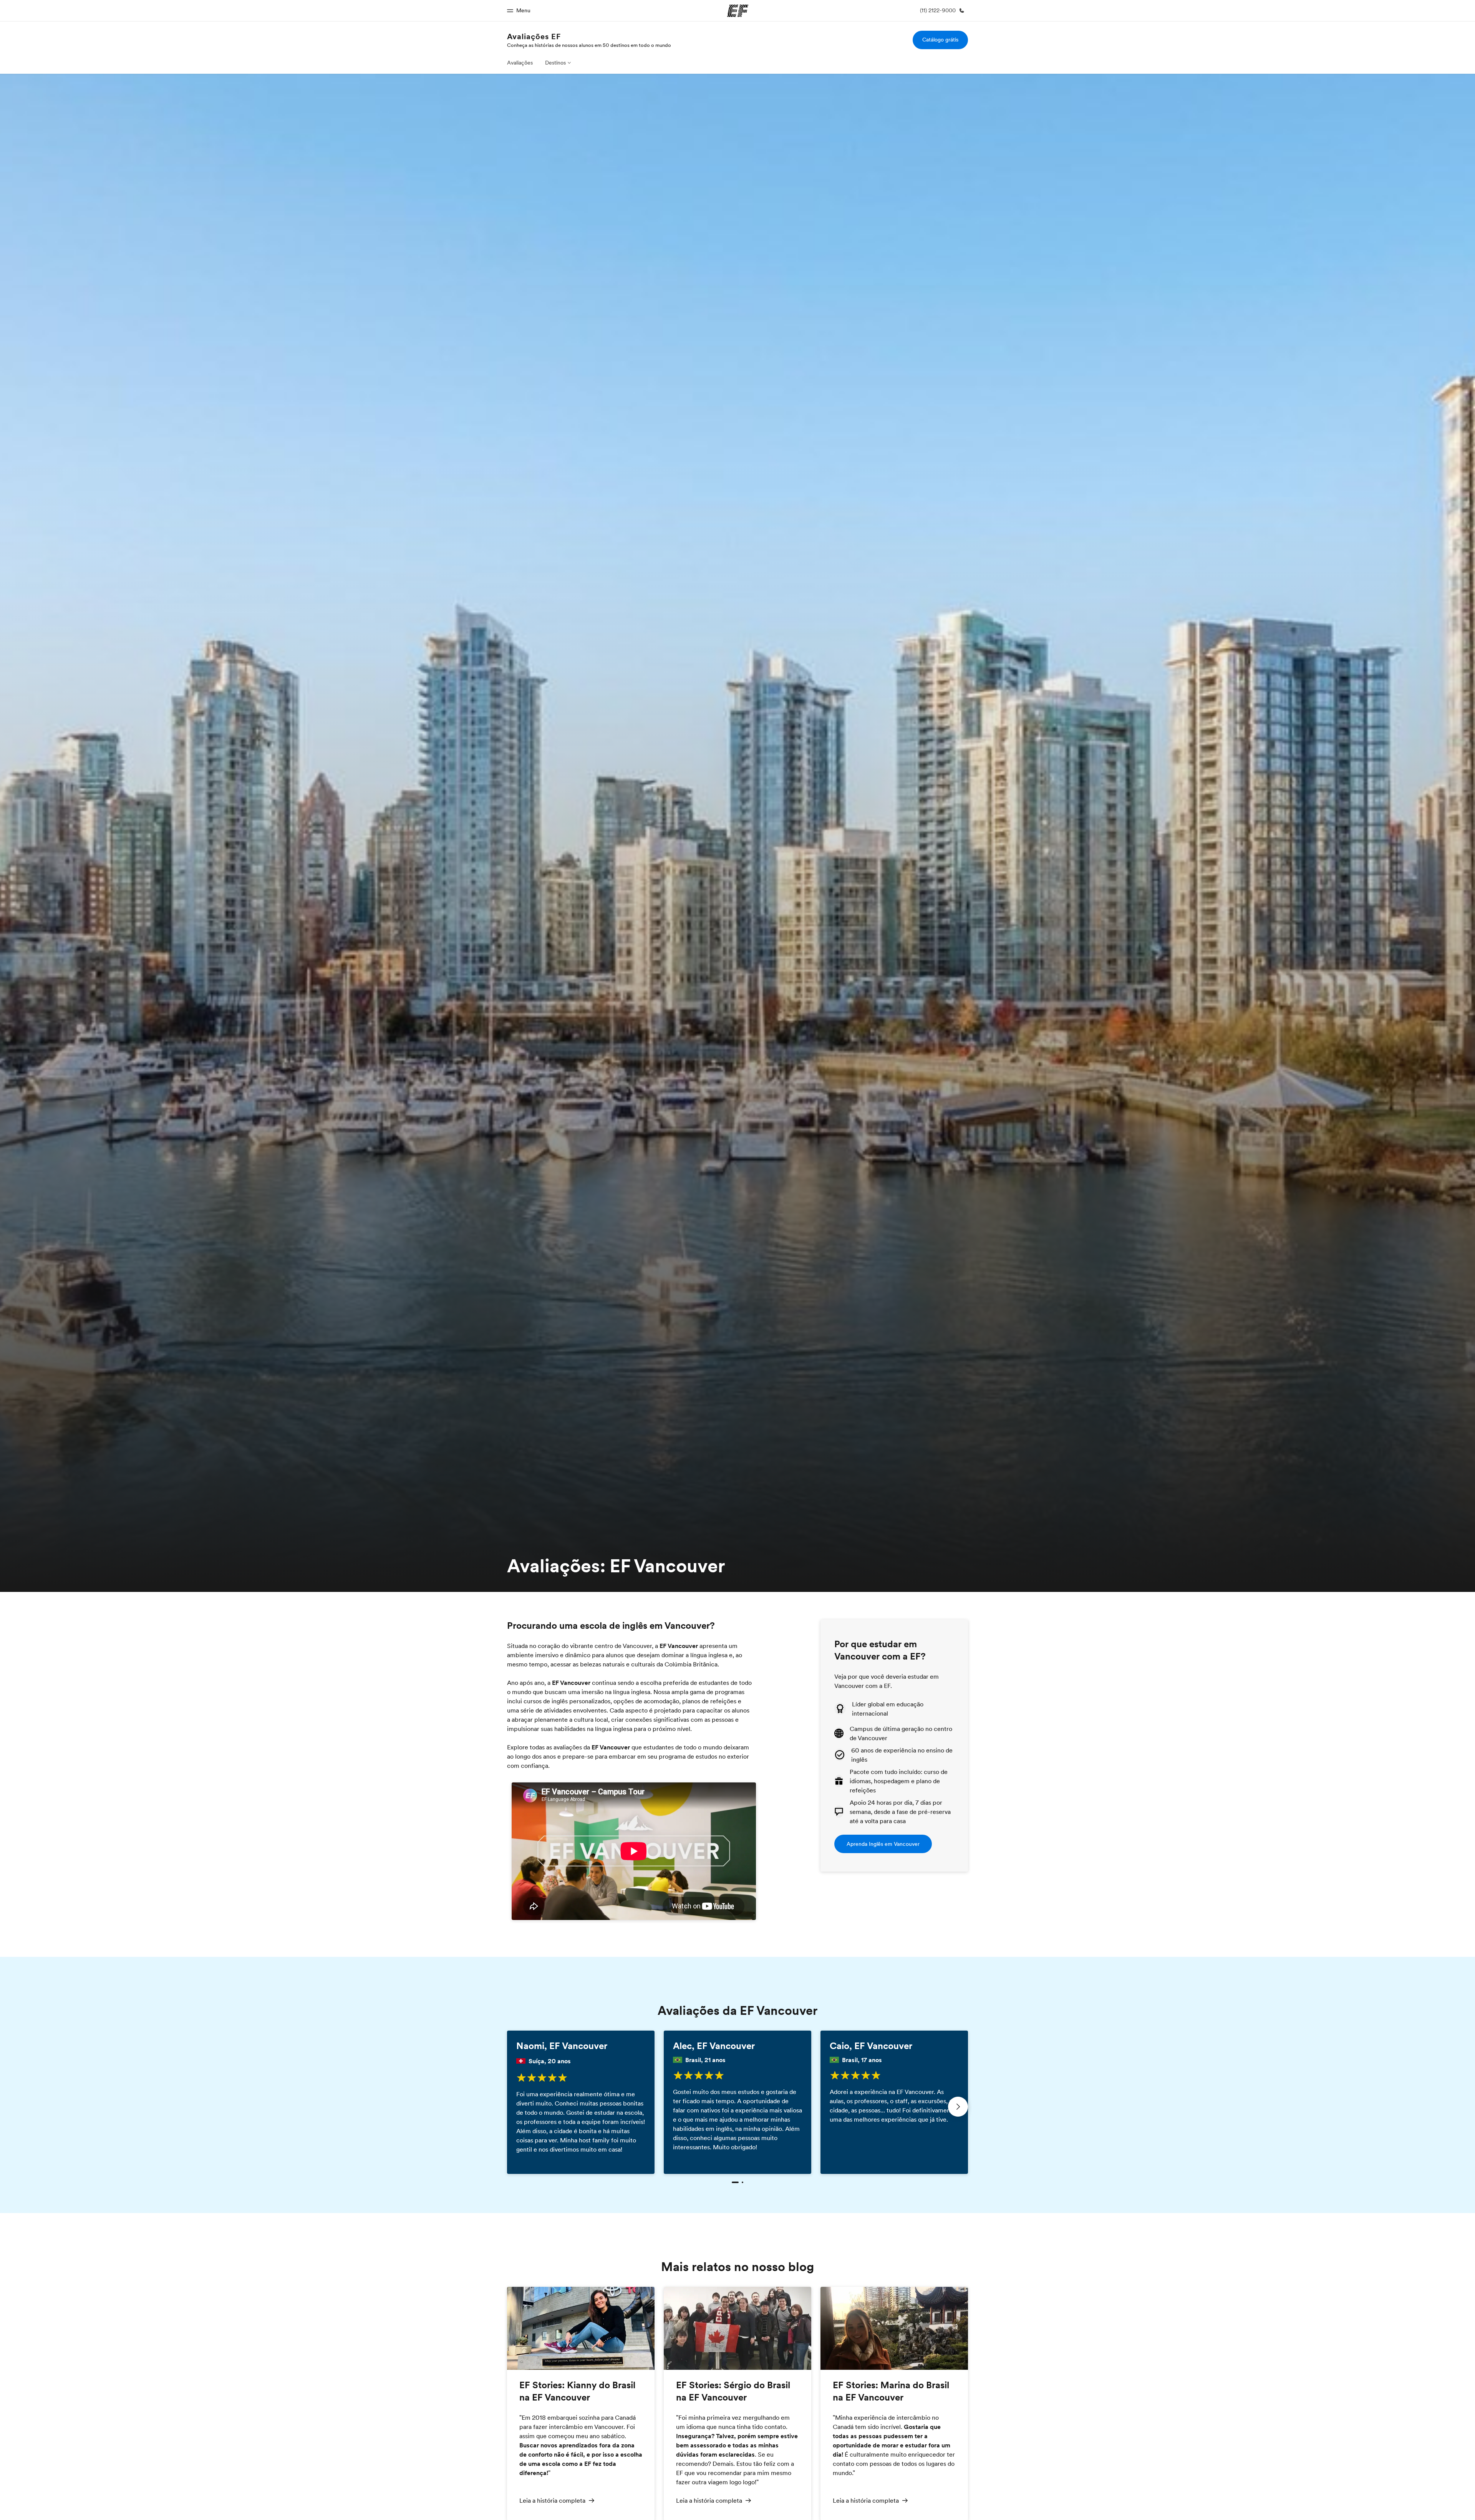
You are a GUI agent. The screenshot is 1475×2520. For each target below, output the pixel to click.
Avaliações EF (534, 36)
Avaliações (520, 63)
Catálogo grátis (940, 40)
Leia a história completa (552, 2500)
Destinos (555, 63)
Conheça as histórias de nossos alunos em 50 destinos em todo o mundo (589, 45)
